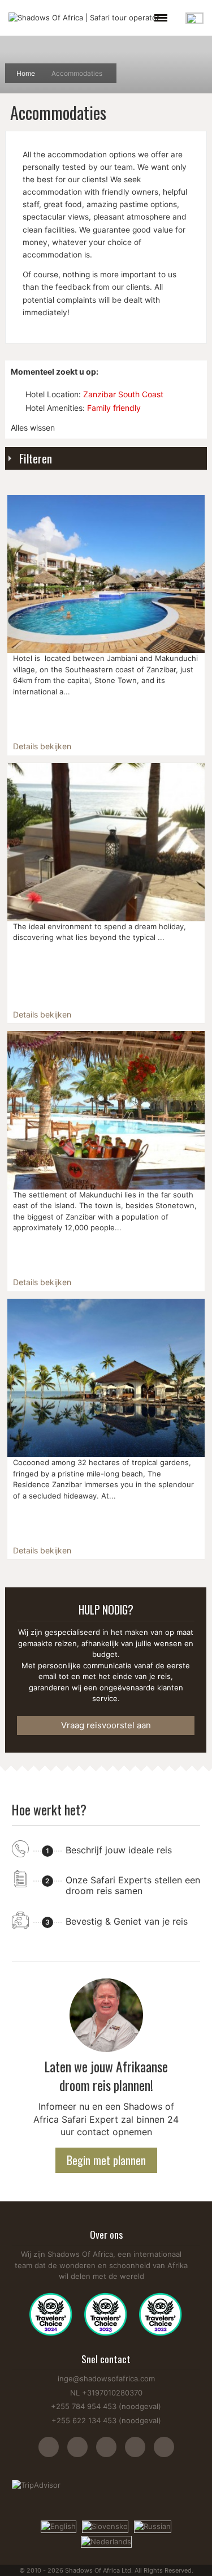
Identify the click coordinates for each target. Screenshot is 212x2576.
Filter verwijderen (16, 394)
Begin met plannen (106, 2160)
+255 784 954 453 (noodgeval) (106, 2406)
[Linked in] (164, 2453)
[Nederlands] (106, 2541)
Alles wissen (33, 428)
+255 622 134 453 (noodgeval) (106, 2420)
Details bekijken (42, 746)
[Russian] (153, 2526)
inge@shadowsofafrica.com (106, 2378)
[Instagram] (53, 2453)
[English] (59, 2526)
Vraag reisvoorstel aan (106, 1725)
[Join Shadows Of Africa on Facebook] (82, 2453)
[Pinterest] (139, 2453)
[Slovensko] (105, 2526)
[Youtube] (111, 2453)
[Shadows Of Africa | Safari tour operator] (84, 18)
